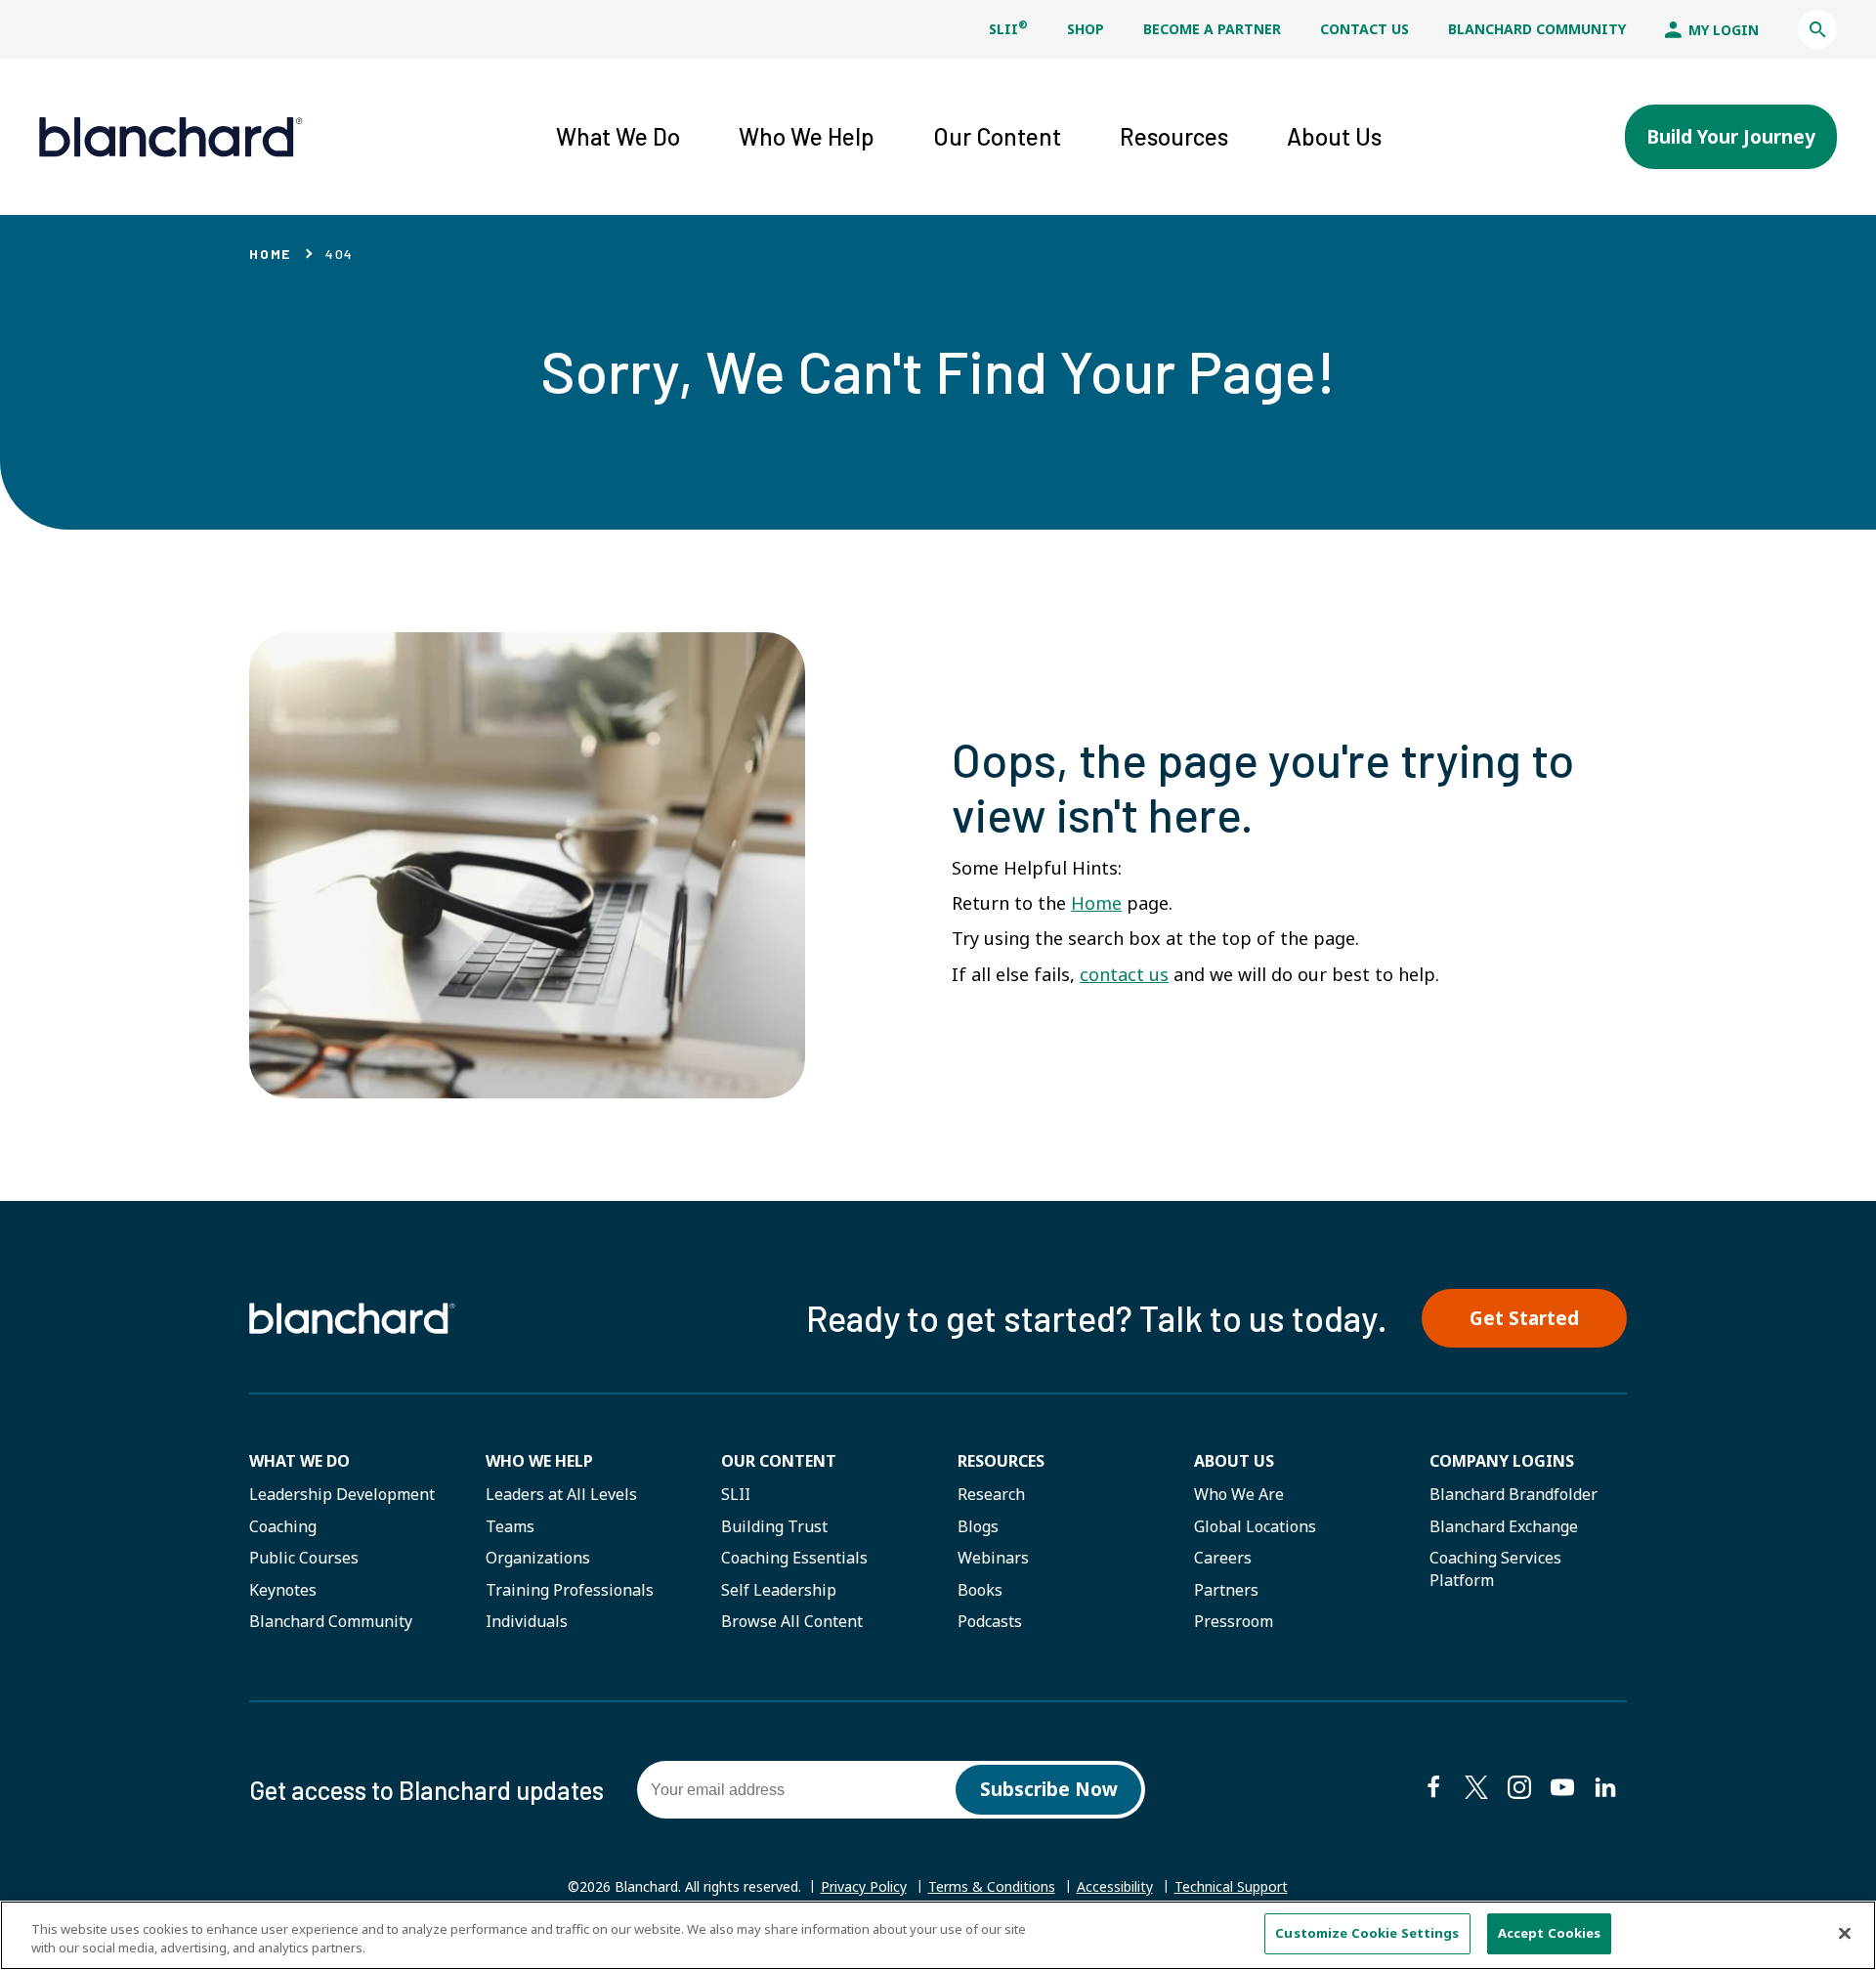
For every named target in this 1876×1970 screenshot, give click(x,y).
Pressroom (1234, 1621)
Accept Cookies (1550, 1933)
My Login (1722, 30)
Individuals (527, 1621)
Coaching (283, 1526)
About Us (1234, 1461)
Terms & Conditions (992, 1886)
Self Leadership (779, 1590)
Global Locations (1255, 1526)
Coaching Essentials (794, 1558)
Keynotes (283, 1590)
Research (991, 1494)
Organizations (538, 1558)
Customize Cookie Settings (1367, 1933)
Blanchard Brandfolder (1514, 1494)
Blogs (978, 1526)
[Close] (1845, 1933)
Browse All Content (792, 1621)
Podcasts (990, 1621)
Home (270, 254)
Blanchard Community (1537, 29)
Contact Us (1364, 29)
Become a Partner (1212, 29)
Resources (1001, 1461)
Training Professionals (570, 1590)
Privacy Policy (864, 1886)
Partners (1226, 1590)
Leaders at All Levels (561, 1494)
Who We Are (1239, 1494)
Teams (510, 1526)
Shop (1086, 29)
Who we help (539, 1461)
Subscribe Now (1049, 1789)
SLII (1008, 29)
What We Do (299, 1461)
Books (980, 1590)
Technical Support (1231, 1887)
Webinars (993, 1558)
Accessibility (1115, 1886)
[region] (938, 1935)
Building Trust (774, 1526)
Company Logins (1502, 1461)
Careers (1223, 1558)
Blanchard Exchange (1504, 1526)
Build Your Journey (1731, 137)
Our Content (779, 1461)
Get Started (1524, 1318)
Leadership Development (342, 1494)
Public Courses (304, 1558)
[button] (1817, 29)
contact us (1124, 974)
